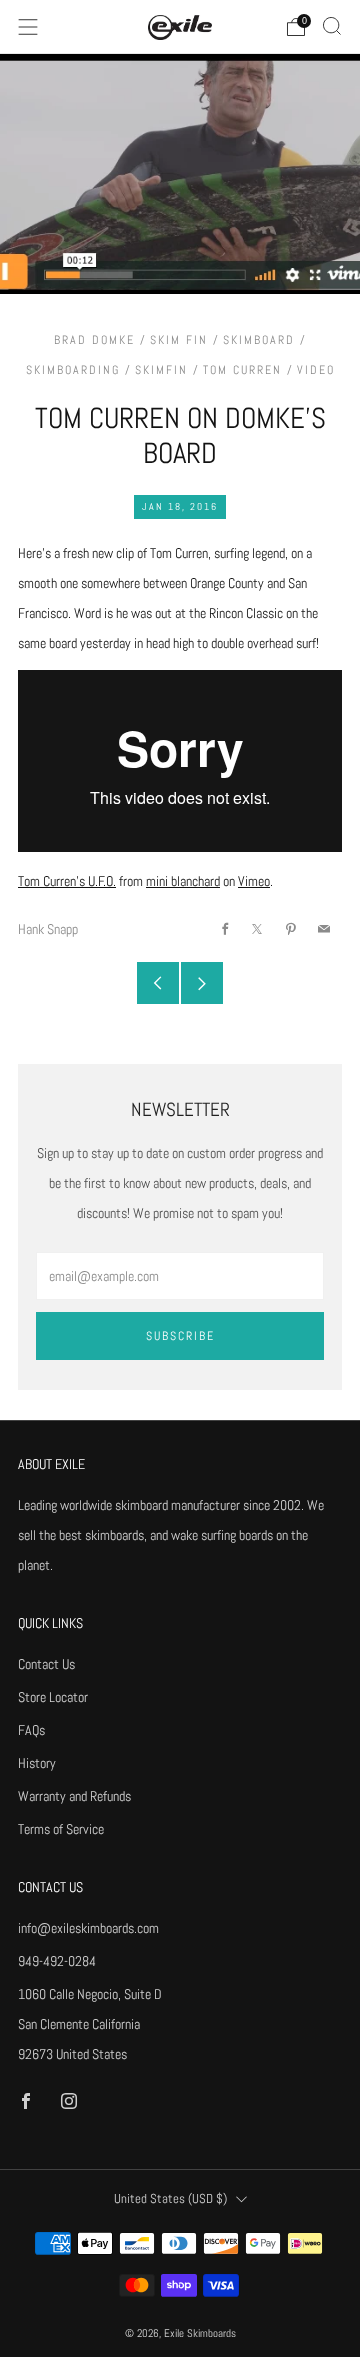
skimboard (259, 340)
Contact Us (46, 1664)
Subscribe (180, 1336)
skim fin (179, 340)
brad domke (94, 340)
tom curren (242, 370)
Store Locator (53, 1697)
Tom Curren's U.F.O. (67, 881)
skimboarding (73, 370)
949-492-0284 (57, 1961)
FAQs (31, 1730)
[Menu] (28, 27)
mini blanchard (183, 881)
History (37, 1763)
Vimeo (254, 881)
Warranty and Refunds (74, 1796)
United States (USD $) (170, 2199)
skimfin (161, 370)
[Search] (332, 26)
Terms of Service (61, 1829)
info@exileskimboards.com (88, 1928)
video (316, 370)
